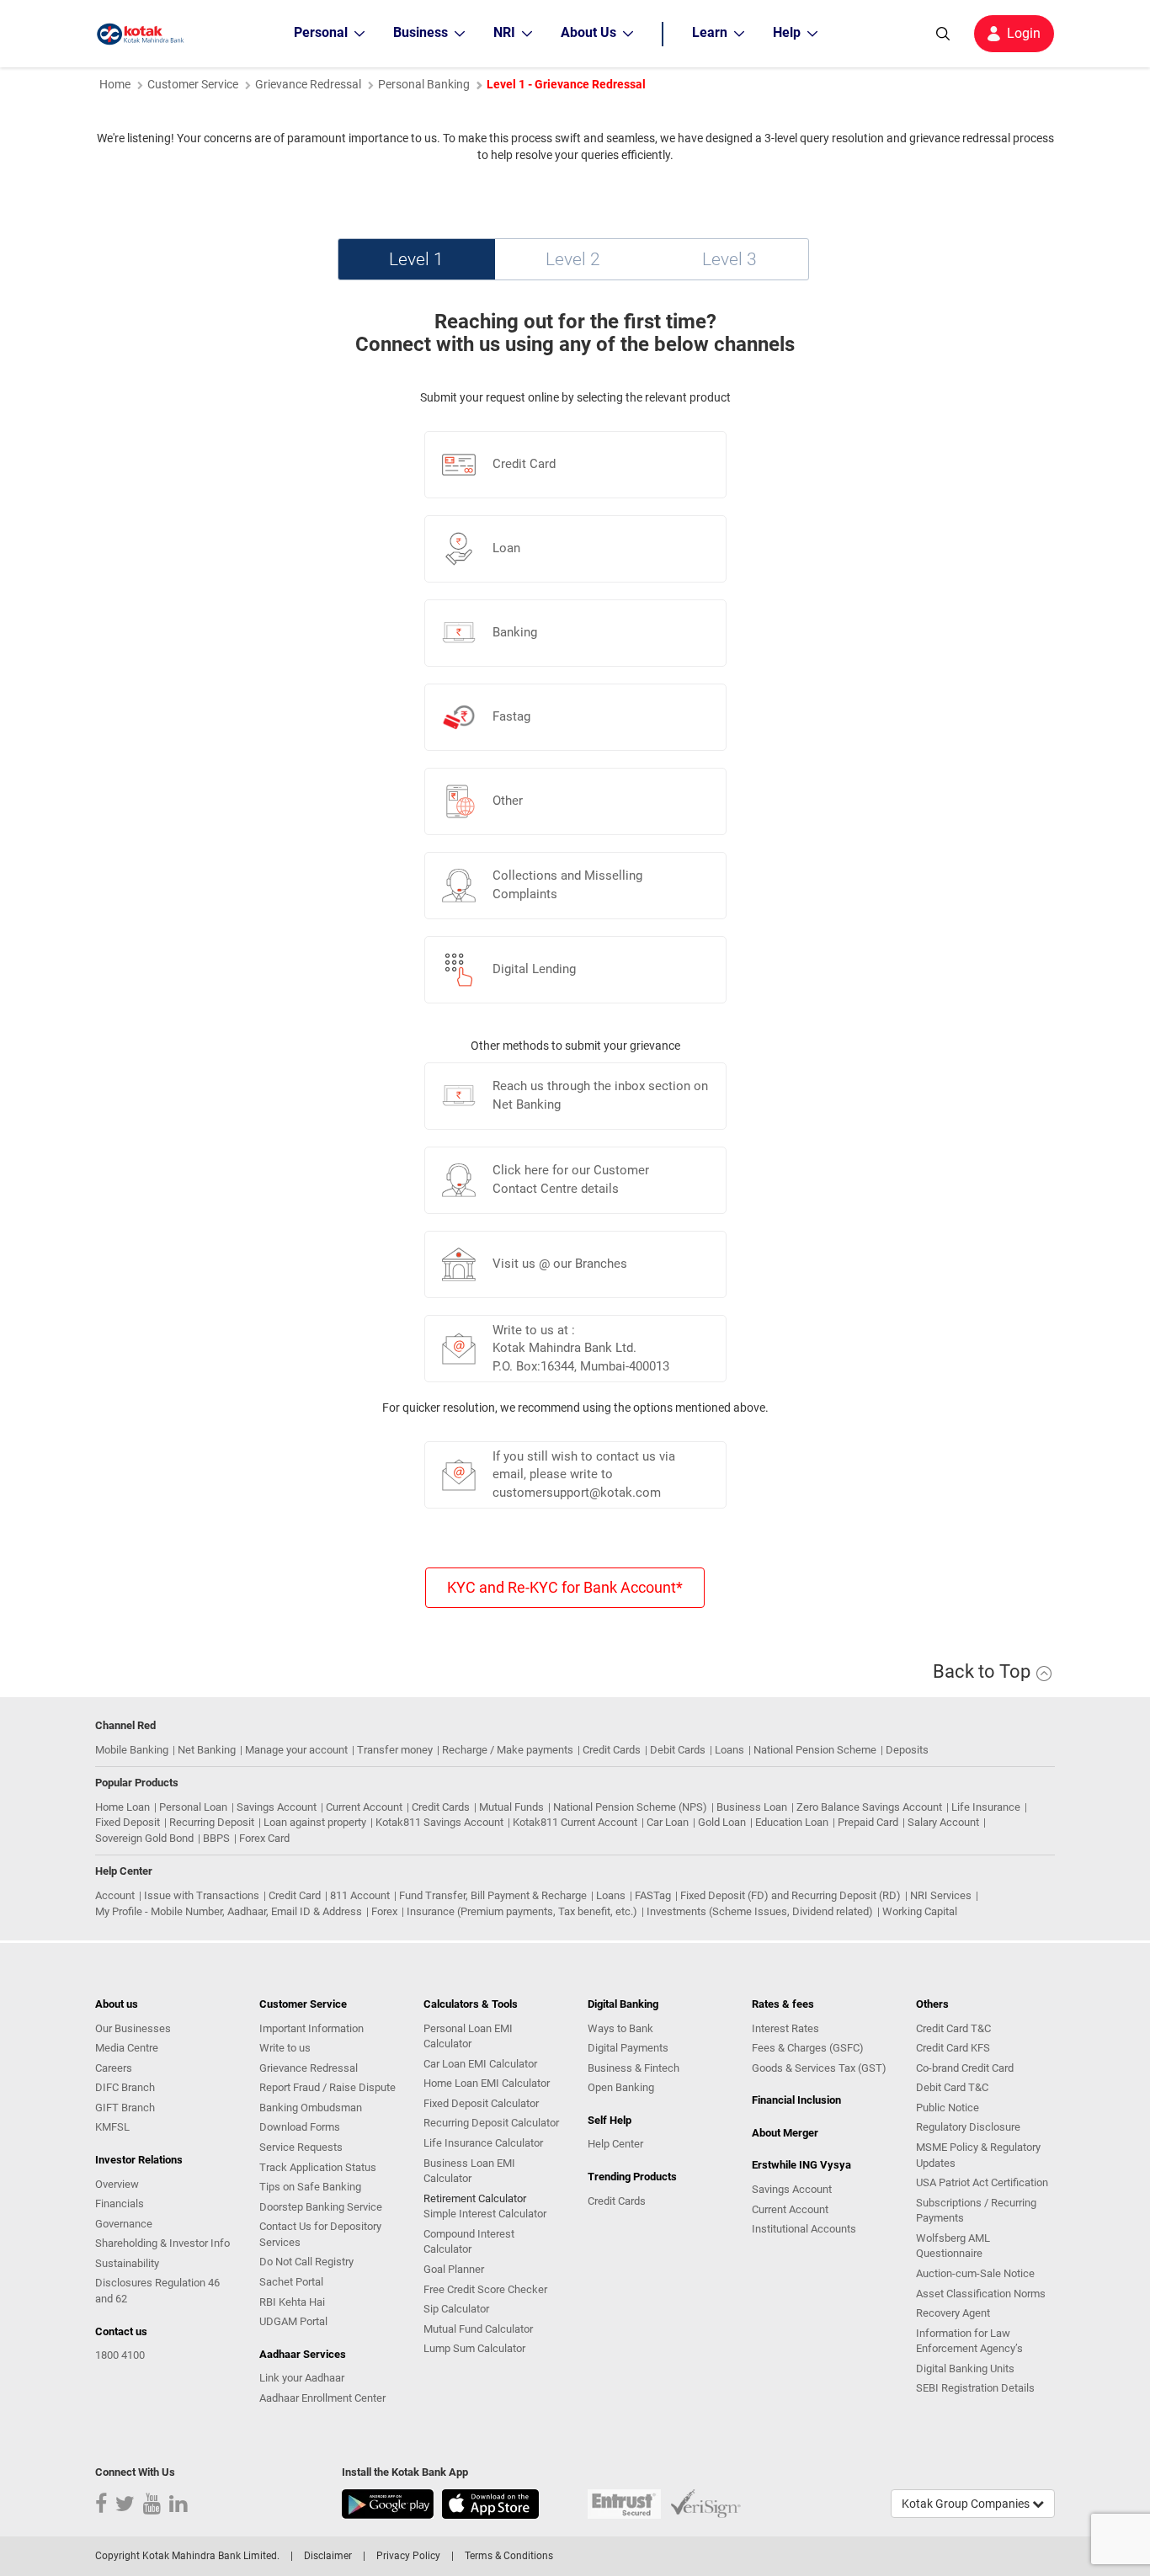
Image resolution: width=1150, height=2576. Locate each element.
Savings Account (277, 1807)
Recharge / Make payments (508, 1750)
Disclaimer (328, 2556)
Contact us (121, 2331)
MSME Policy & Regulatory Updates (978, 2155)
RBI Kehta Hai (292, 2302)
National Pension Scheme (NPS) (630, 1807)
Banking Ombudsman (311, 2108)
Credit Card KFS (953, 2048)
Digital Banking (623, 2004)
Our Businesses (133, 2028)
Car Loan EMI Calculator (480, 2064)
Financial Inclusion (796, 2100)
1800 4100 (120, 2355)
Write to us (285, 2048)
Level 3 (729, 259)
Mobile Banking (132, 1750)
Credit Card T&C (953, 2028)
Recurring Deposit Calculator (491, 2123)
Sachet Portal (291, 2282)
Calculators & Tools (471, 2004)
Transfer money (395, 1750)
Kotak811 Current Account (575, 1822)
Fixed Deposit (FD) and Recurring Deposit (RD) (791, 1895)
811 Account (360, 1895)
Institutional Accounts (804, 2229)
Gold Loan (722, 1822)
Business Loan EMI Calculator (469, 2171)
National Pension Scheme (815, 1750)
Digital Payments (628, 2048)
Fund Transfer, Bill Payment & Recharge (493, 1895)
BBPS (216, 1838)
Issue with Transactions (202, 1895)
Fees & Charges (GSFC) (808, 2048)
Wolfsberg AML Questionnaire (953, 2246)
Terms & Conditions (509, 2556)
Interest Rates (785, 2028)
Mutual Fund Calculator (478, 2329)
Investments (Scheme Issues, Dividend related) (760, 1911)
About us (117, 2004)
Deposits (907, 1750)
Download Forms (300, 2127)
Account (115, 1895)
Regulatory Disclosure (968, 2127)
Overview (117, 2184)
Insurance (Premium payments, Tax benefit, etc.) (522, 1911)
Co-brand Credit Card (965, 2068)
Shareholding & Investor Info (162, 2243)
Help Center (615, 2144)
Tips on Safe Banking (310, 2187)
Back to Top (984, 1671)
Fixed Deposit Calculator (481, 2103)
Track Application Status (318, 2167)
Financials (120, 2203)
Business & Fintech (634, 2068)
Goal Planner (454, 2269)
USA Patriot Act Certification (982, 2182)
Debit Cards (678, 1750)
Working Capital (920, 1911)
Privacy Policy (408, 2556)
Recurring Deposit (212, 1822)
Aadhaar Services (303, 2354)
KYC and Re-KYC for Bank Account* (565, 1587)
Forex (384, 1911)
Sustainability (127, 2263)
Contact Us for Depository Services (320, 2234)
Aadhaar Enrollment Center (322, 2398)
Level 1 (416, 259)
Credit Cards (612, 1750)
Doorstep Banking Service (321, 2207)
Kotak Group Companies (967, 2504)
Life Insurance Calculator (483, 2143)
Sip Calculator (456, 2309)
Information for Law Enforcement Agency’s (969, 2341)
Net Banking (207, 1750)
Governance (124, 2224)
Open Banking (621, 2087)
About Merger (785, 2133)
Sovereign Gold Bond (144, 1838)
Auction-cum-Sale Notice (975, 2273)
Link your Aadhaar (302, 2378)
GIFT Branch (125, 2108)
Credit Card (295, 1895)
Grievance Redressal (309, 2068)
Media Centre (127, 2048)
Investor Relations (139, 2160)
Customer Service (193, 84)
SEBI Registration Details (975, 2388)
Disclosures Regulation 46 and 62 (157, 2291)
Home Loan (122, 1807)
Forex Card (264, 1838)
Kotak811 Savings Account (439, 1822)
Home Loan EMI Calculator (487, 2083)
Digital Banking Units (965, 2368)
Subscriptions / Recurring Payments (976, 2211)
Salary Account (943, 1822)
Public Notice (948, 2108)
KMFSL (112, 2127)
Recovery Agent (953, 2313)
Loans (729, 1750)
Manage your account (296, 1750)
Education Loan (792, 1822)
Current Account (364, 1807)
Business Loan (752, 1807)
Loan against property (315, 1822)
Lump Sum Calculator (474, 2348)
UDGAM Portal (293, 2321)
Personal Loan (193, 1807)
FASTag (653, 1895)
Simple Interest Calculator (485, 2214)
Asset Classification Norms (981, 2294)
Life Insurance (986, 1807)
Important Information (311, 2028)
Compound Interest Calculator (469, 2242)
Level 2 (573, 259)
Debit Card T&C (952, 2087)
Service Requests (301, 2147)
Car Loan (668, 1822)
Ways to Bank (620, 2028)
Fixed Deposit (128, 1822)
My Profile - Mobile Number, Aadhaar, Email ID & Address (229, 1911)
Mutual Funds (511, 1807)
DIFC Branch (125, 2087)
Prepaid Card (868, 1822)
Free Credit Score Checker (485, 2289)
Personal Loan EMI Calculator (468, 2036)
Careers (114, 2068)
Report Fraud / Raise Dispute (327, 2087)
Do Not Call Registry (306, 2262)
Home (115, 84)
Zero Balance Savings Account (869, 1807)
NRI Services (941, 1895)
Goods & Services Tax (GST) (819, 2068)
